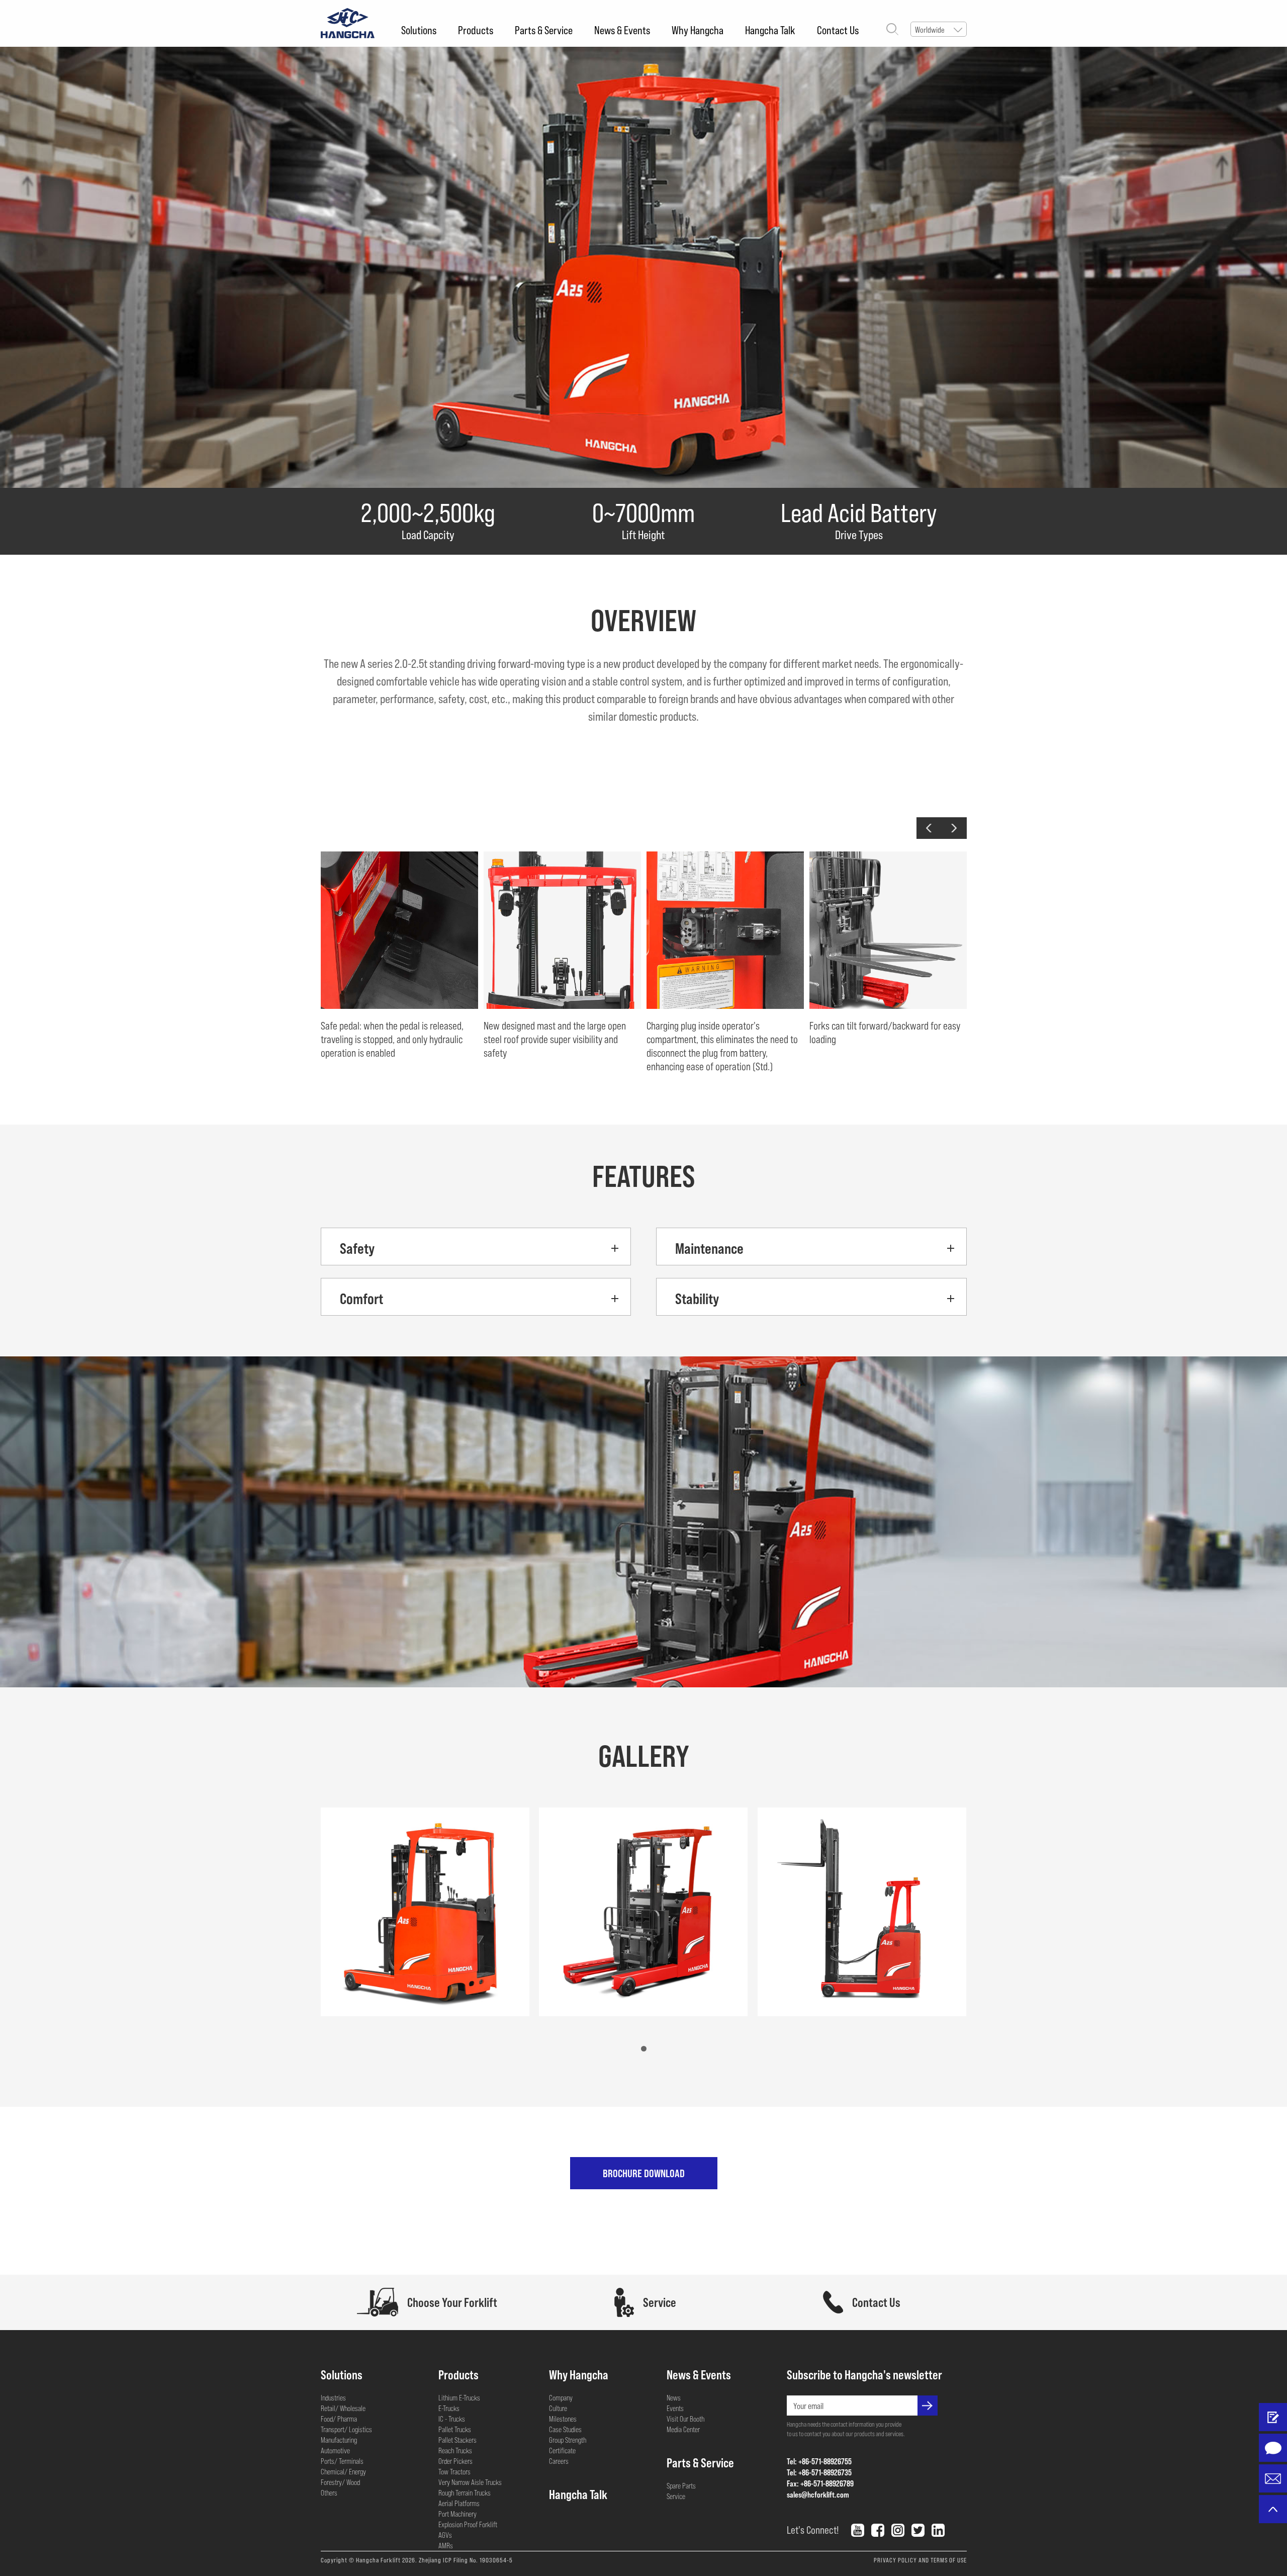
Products (476, 30)
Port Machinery (457, 2514)
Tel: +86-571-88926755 (819, 2461)
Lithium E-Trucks (459, 2397)
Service (676, 2496)
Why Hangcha (698, 30)
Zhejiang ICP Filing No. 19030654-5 (466, 2560)
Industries (333, 2397)
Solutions (419, 30)
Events (675, 2408)
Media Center (683, 2429)
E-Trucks (449, 2408)
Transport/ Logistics (346, 2429)
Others (329, 2493)
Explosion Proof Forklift (468, 2524)
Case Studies (565, 2429)
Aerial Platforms (459, 2503)
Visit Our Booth (685, 2419)
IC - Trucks (452, 2419)
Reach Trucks (455, 2450)
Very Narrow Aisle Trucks (470, 2482)
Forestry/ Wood (340, 2482)
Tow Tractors (454, 2471)
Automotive (335, 2450)
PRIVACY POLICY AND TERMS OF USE (920, 2560)
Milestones (563, 2419)
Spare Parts (681, 2485)
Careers (559, 2461)
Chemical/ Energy (343, 2471)
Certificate (562, 2450)
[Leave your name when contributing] (1273, 2417)
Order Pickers (455, 2461)
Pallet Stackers (457, 2440)
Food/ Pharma (339, 2419)
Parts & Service (544, 30)
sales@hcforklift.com (818, 2494)
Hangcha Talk (770, 30)
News (674, 2397)
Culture (558, 2408)
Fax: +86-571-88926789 (820, 2483)
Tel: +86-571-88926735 (819, 2472)
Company (561, 2397)
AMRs (446, 2545)
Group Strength (568, 2440)
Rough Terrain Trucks (465, 2493)
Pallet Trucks (455, 2429)
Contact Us (838, 30)
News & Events (622, 30)
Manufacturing (339, 2440)
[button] (929, 828)
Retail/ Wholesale (343, 2408)
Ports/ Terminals (342, 2461)
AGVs (445, 2535)
